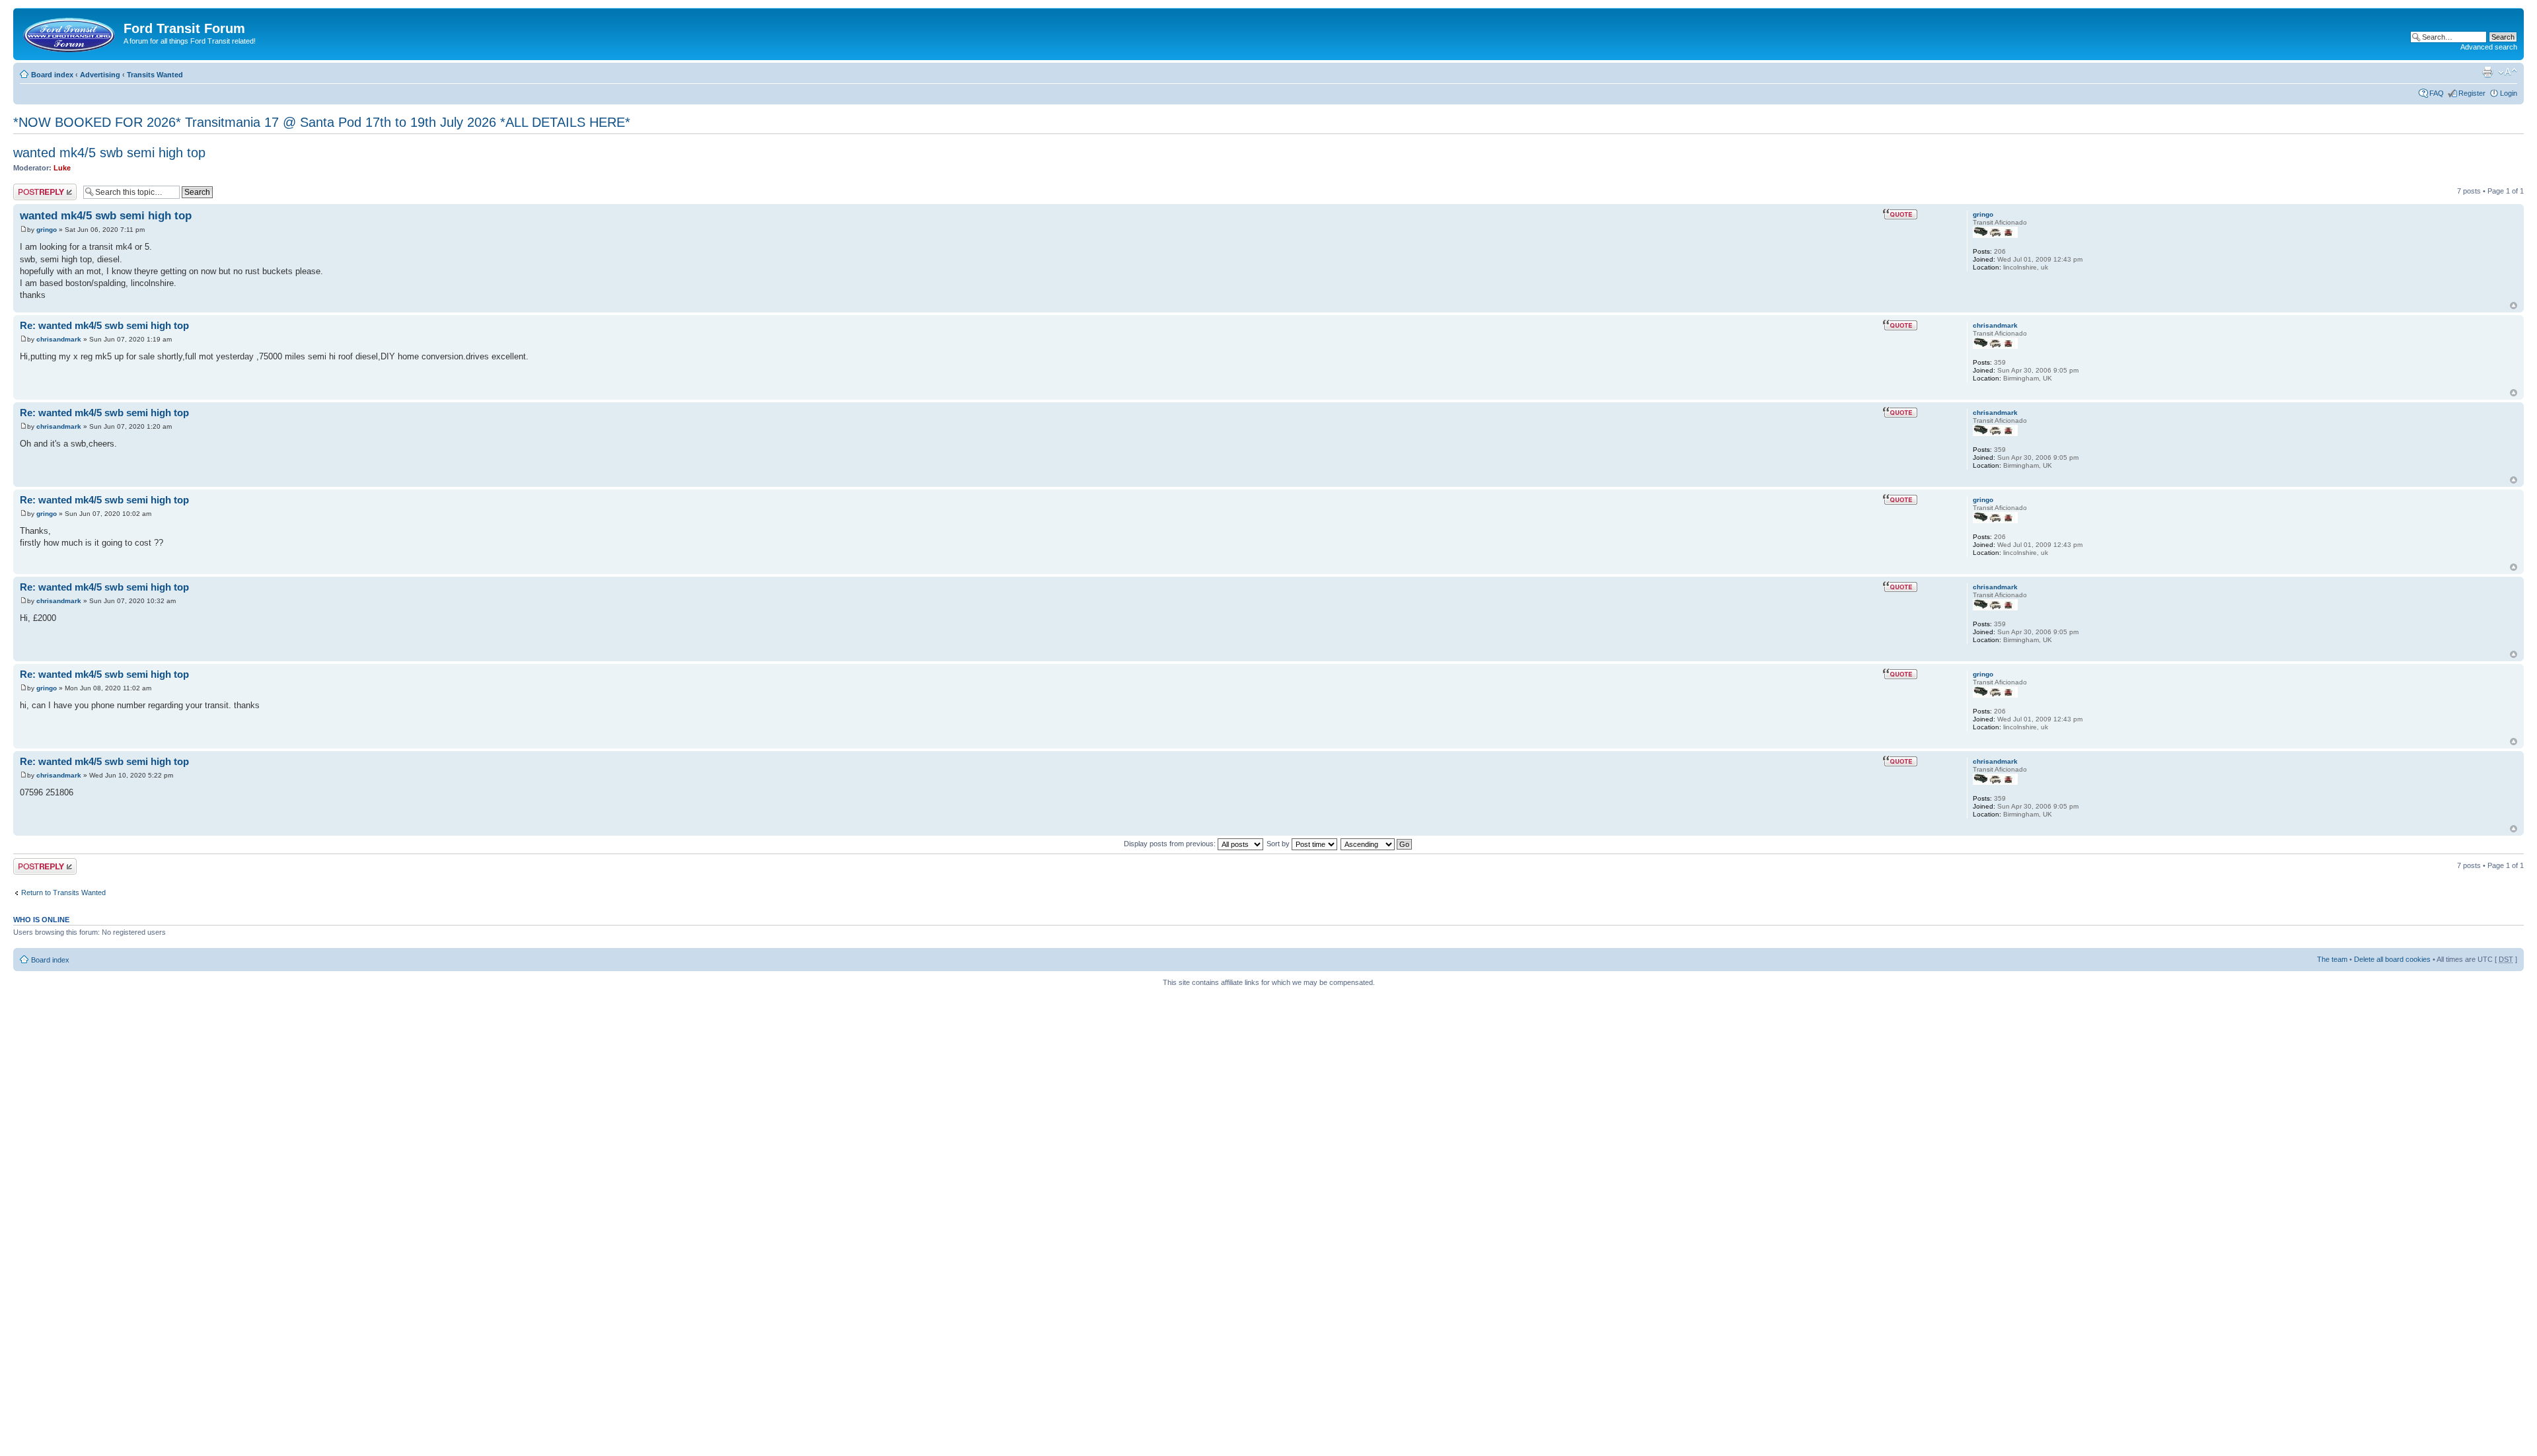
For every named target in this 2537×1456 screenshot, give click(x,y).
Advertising (100, 75)
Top (2514, 306)
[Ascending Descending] (1377, 844)
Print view (2487, 72)
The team (2332, 959)
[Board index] (70, 32)
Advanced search (2489, 47)
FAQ (2437, 93)
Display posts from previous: (1171, 844)
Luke (62, 168)
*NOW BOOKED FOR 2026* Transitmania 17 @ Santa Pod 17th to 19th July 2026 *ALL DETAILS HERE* (322, 122)
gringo (47, 230)
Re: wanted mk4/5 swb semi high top (104, 325)
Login (2509, 93)
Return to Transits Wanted (63, 892)
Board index (52, 75)
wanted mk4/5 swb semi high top (109, 153)
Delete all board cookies (2392, 959)
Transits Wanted (155, 75)
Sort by (1279, 844)
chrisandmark (59, 339)
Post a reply (32, 188)
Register (2472, 93)
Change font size (2508, 72)
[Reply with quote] (1900, 214)
